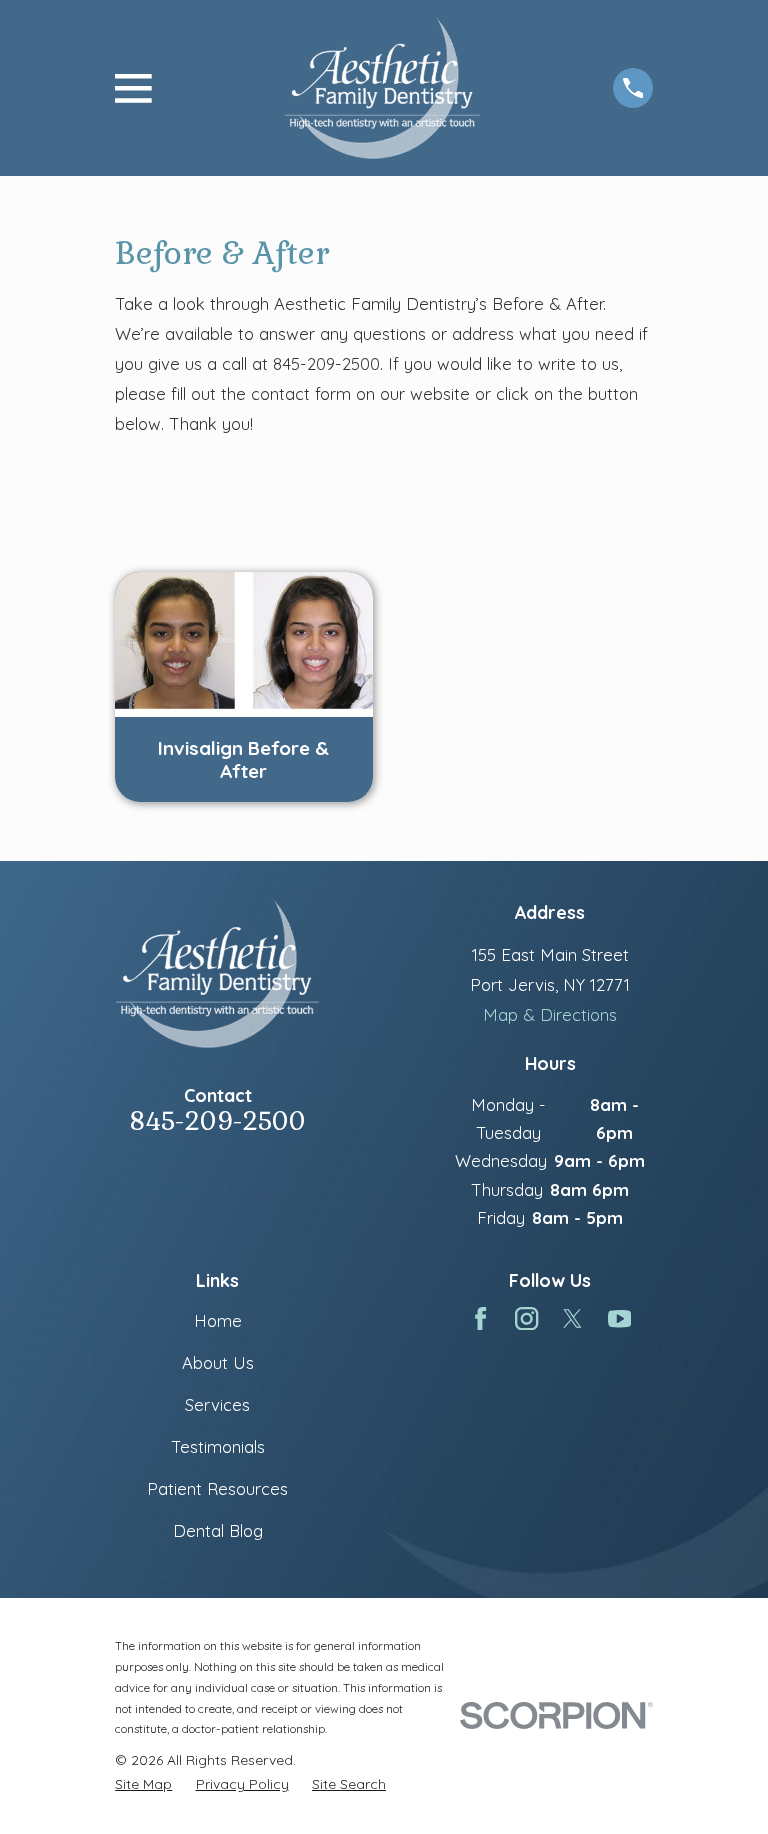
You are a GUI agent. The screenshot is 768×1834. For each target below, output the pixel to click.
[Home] (382, 88)
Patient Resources (217, 1488)
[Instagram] (526, 1318)
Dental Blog (218, 1530)
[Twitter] (572, 1318)
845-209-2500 (218, 1121)
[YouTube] (619, 1318)
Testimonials (218, 1446)
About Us (218, 1362)
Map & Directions (550, 1014)
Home (218, 1320)
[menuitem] (143, 1784)
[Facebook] (480, 1318)
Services (217, 1404)
